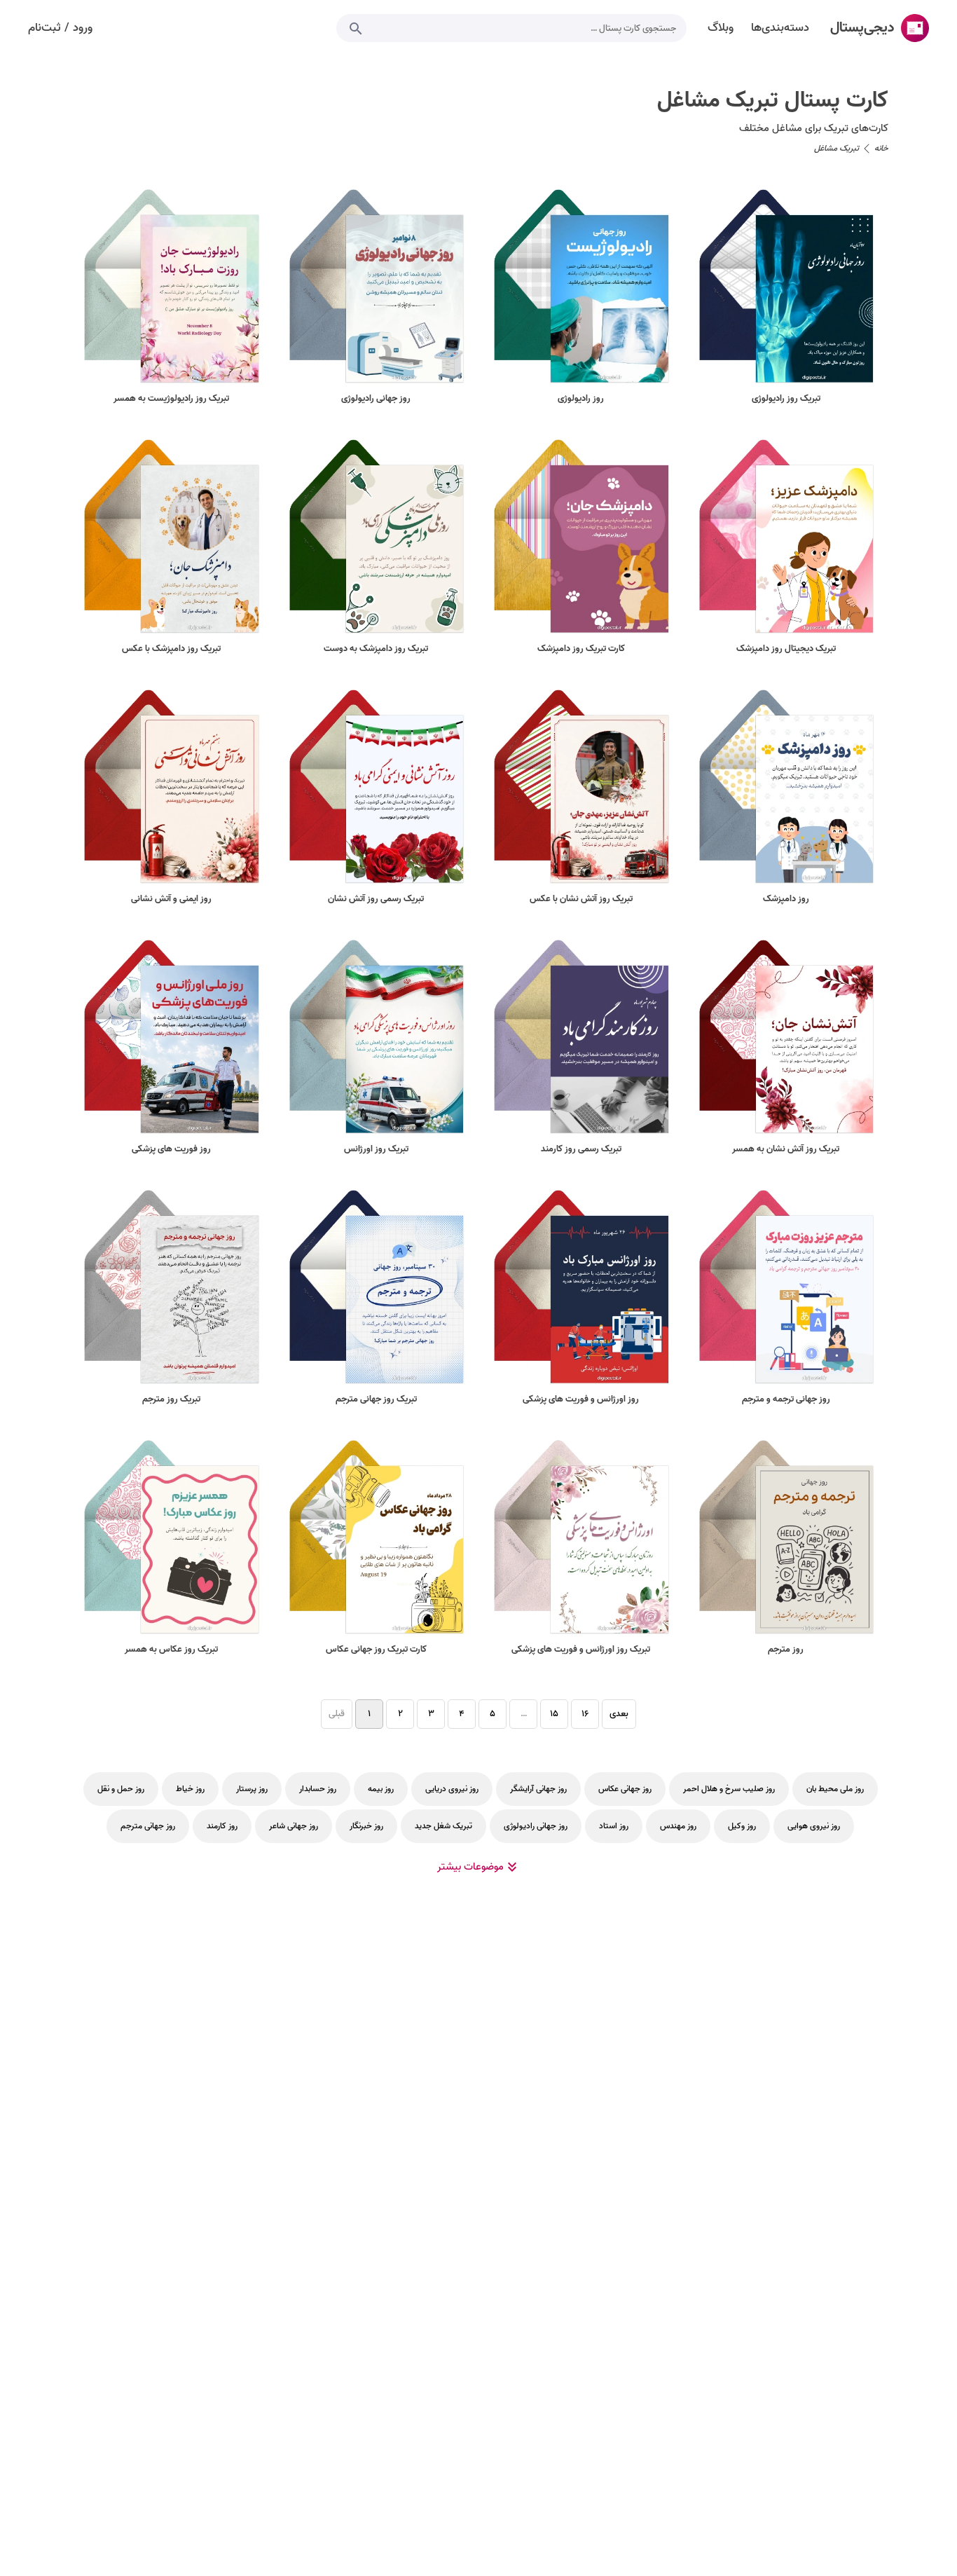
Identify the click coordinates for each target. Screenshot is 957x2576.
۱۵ (554, 1714)
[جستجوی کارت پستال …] (356, 28)
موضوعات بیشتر (470, 1867)
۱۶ (585, 1714)
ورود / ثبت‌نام (60, 28)
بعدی (619, 1714)
